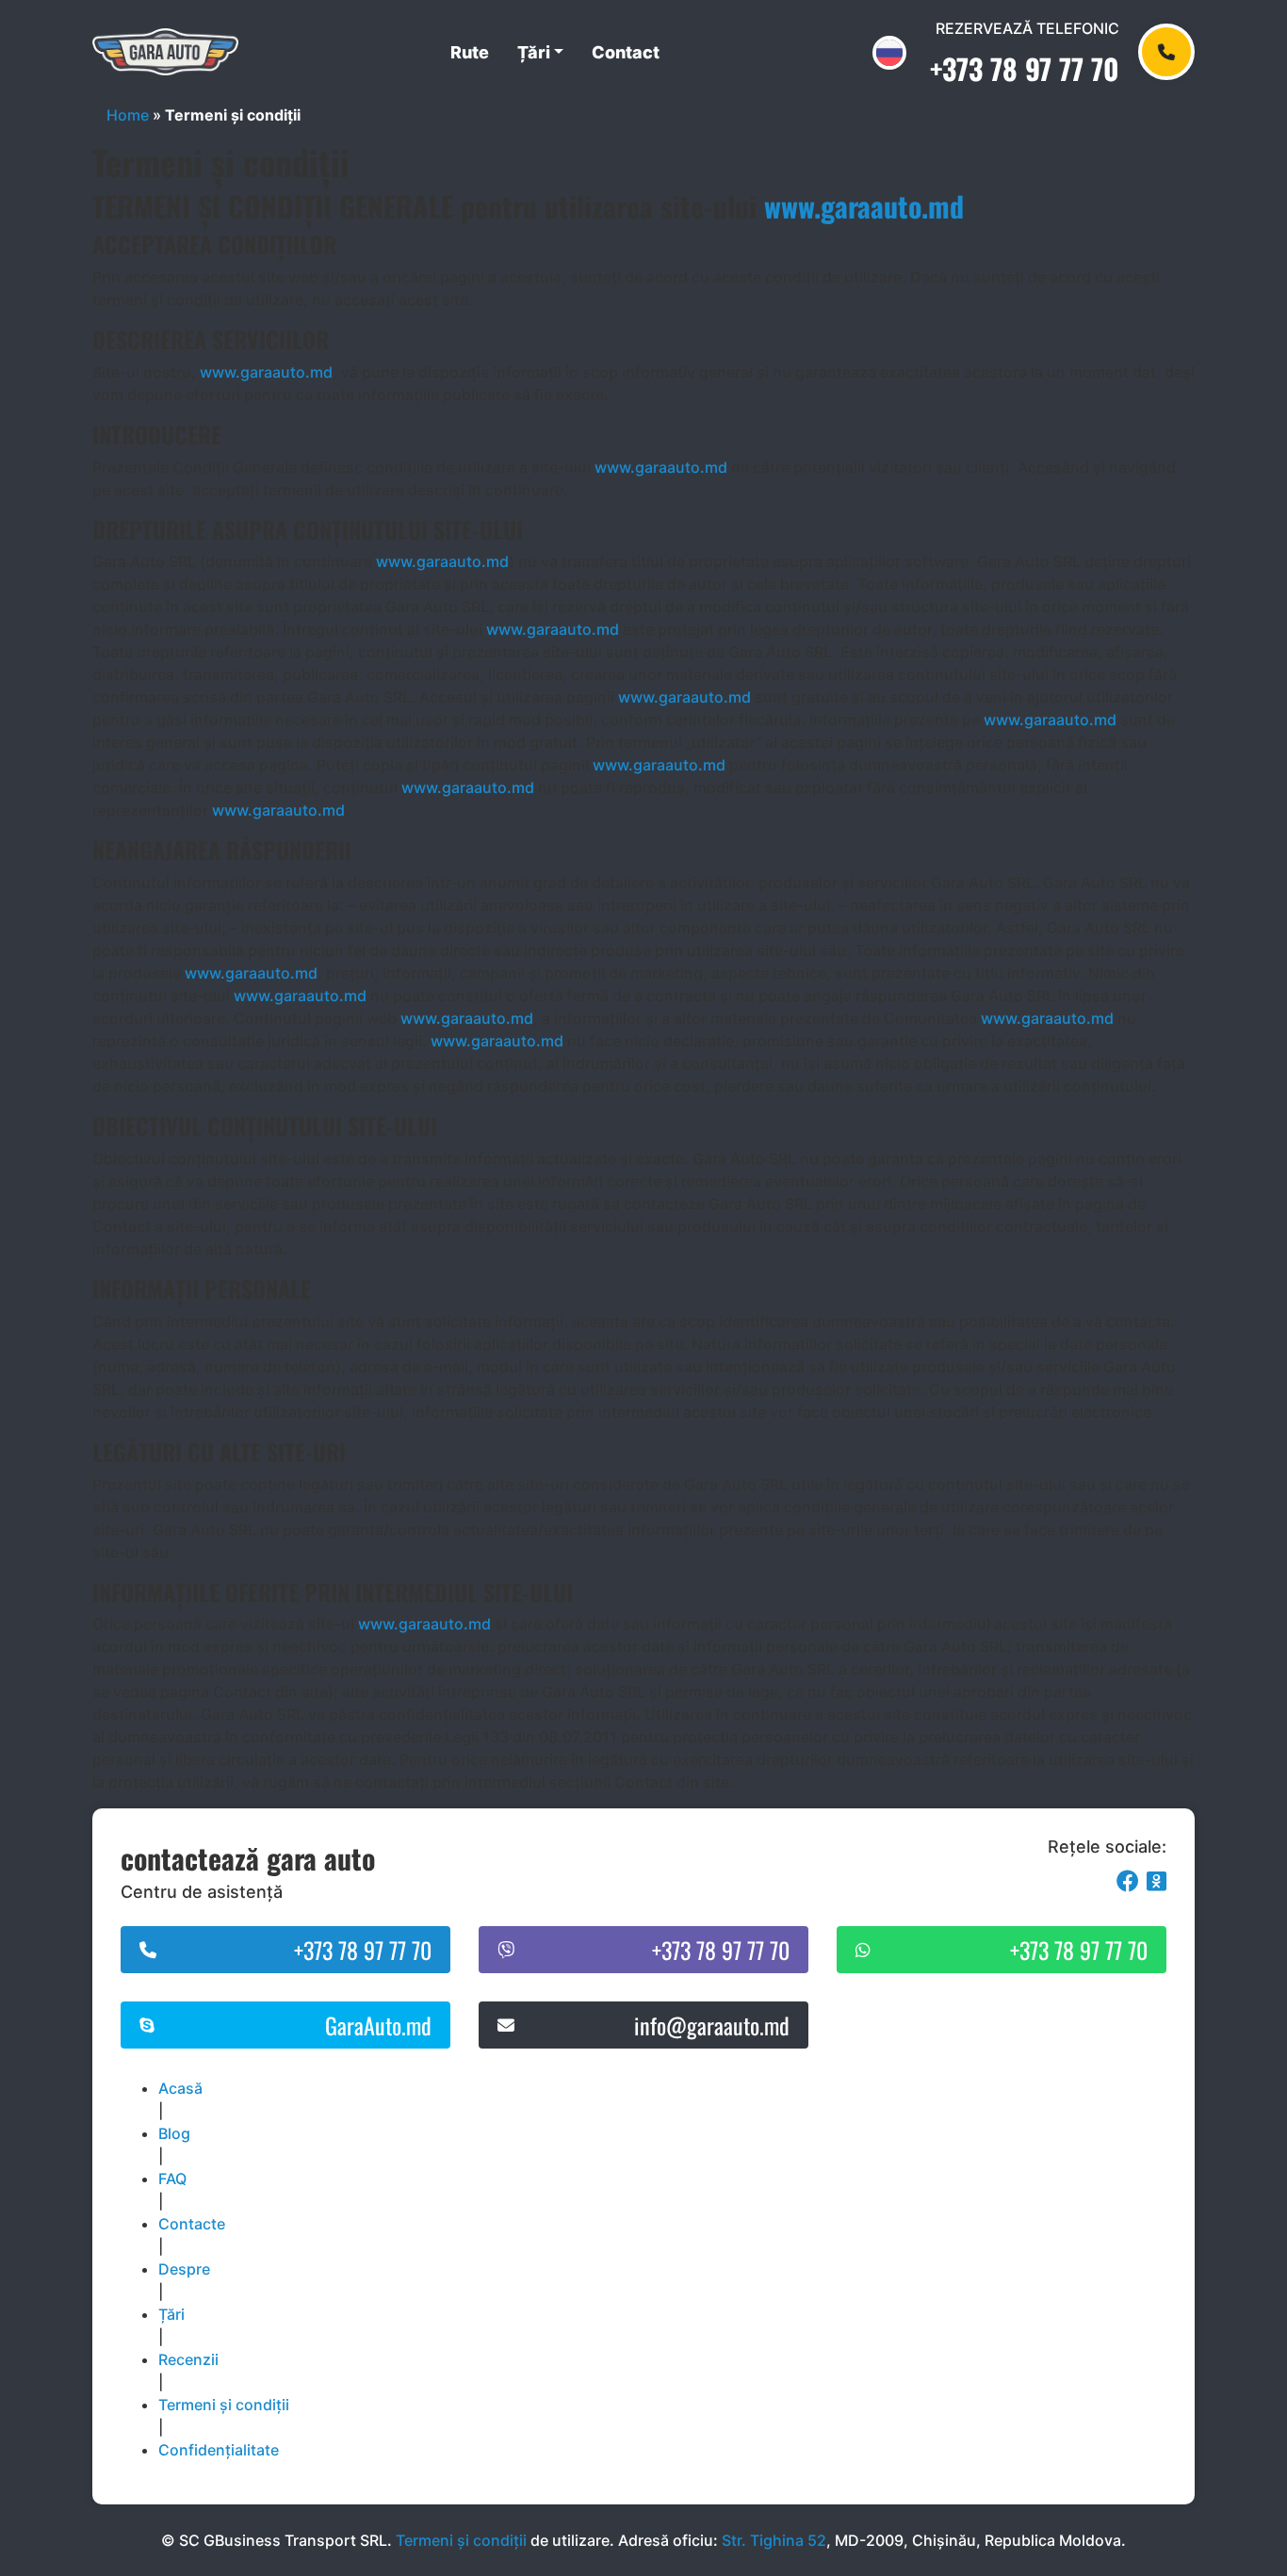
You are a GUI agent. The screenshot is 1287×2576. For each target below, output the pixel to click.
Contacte (192, 2224)
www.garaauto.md (864, 206)
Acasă (180, 2088)
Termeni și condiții (224, 2405)
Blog (174, 2133)
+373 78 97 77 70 (1025, 68)
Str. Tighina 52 (774, 2540)
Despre (184, 2269)
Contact (626, 52)
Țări (534, 52)
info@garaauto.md (712, 2025)
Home (128, 115)
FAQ (172, 2179)
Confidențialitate (219, 2450)
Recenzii (188, 2359)
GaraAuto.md (378, 2025)
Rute (470, 52)
